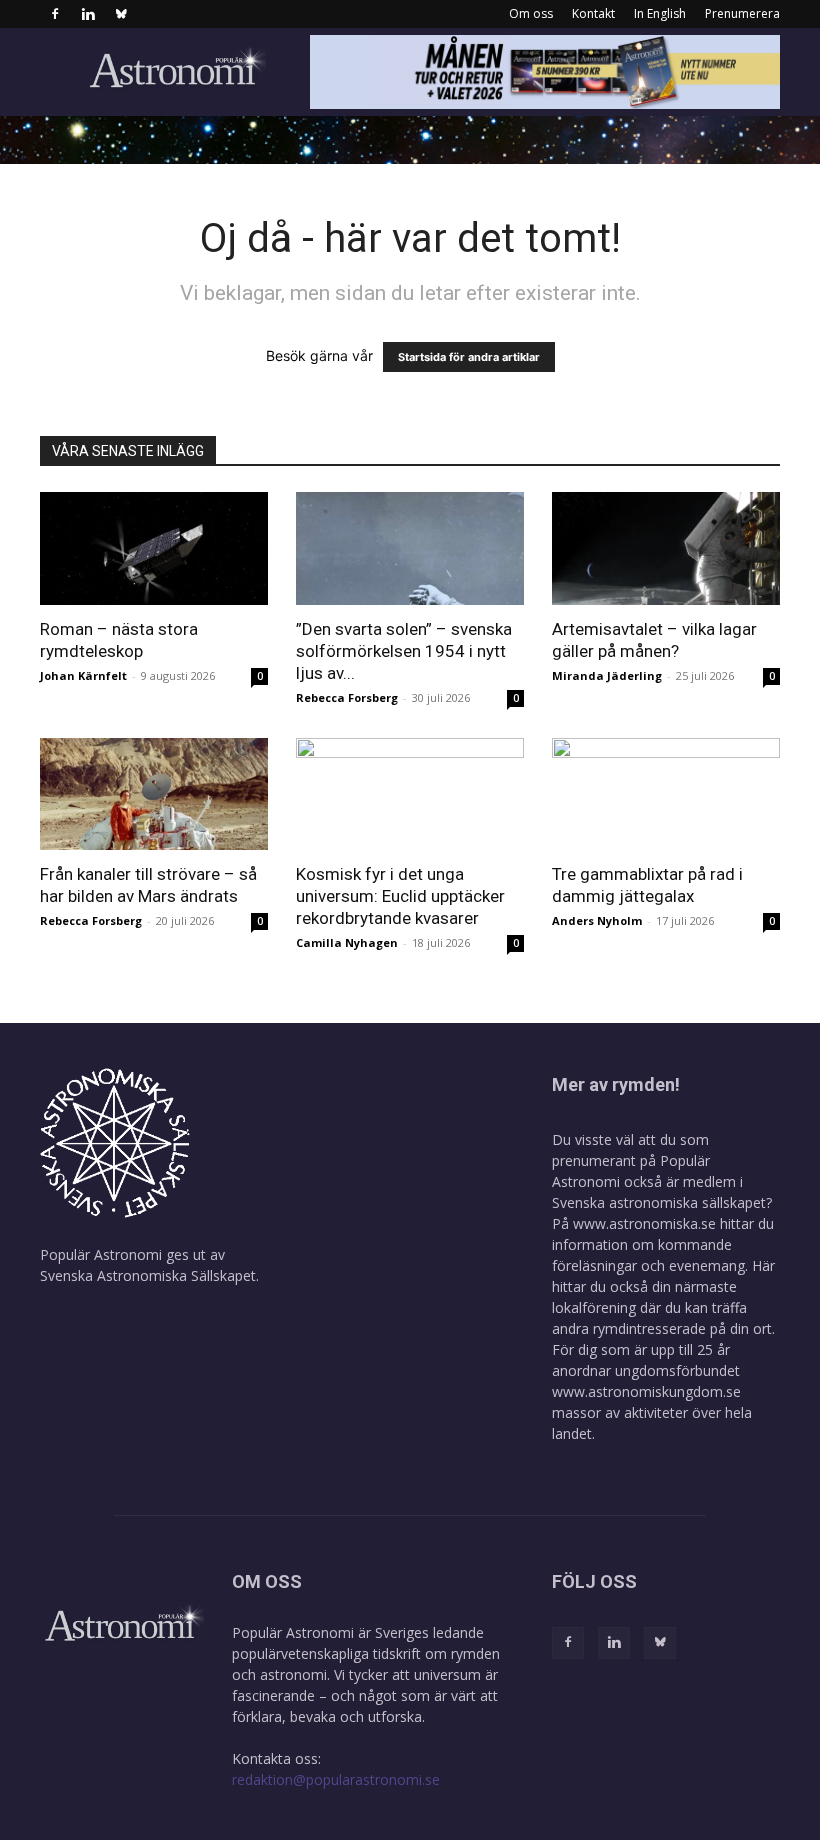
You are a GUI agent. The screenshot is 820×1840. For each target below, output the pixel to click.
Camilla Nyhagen (347, 942)
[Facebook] (55, 14)
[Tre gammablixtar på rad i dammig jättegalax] (666, 794)
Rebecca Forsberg (347, 697)
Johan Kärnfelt (83, 675)
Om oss (531, 13)
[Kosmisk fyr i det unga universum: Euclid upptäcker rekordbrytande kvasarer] (410, 794)
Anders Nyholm (597, 920)
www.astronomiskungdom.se (646, 1391)
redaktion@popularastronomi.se (336, 1779)
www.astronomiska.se (644, 1223)
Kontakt (593, 13)
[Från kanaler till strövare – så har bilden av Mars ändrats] (154, 794)
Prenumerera (742, 13)
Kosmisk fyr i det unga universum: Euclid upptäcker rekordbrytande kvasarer (400, 896)
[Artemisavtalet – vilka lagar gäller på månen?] (666, 548)
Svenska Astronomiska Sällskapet (148, 1275)
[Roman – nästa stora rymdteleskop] (154, 548)
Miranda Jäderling (607, 675)
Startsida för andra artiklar (469, 357)
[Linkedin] (88, 14)
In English (660, 13)
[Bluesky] (121, 14)
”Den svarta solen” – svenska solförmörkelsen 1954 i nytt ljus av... (404, 651)
